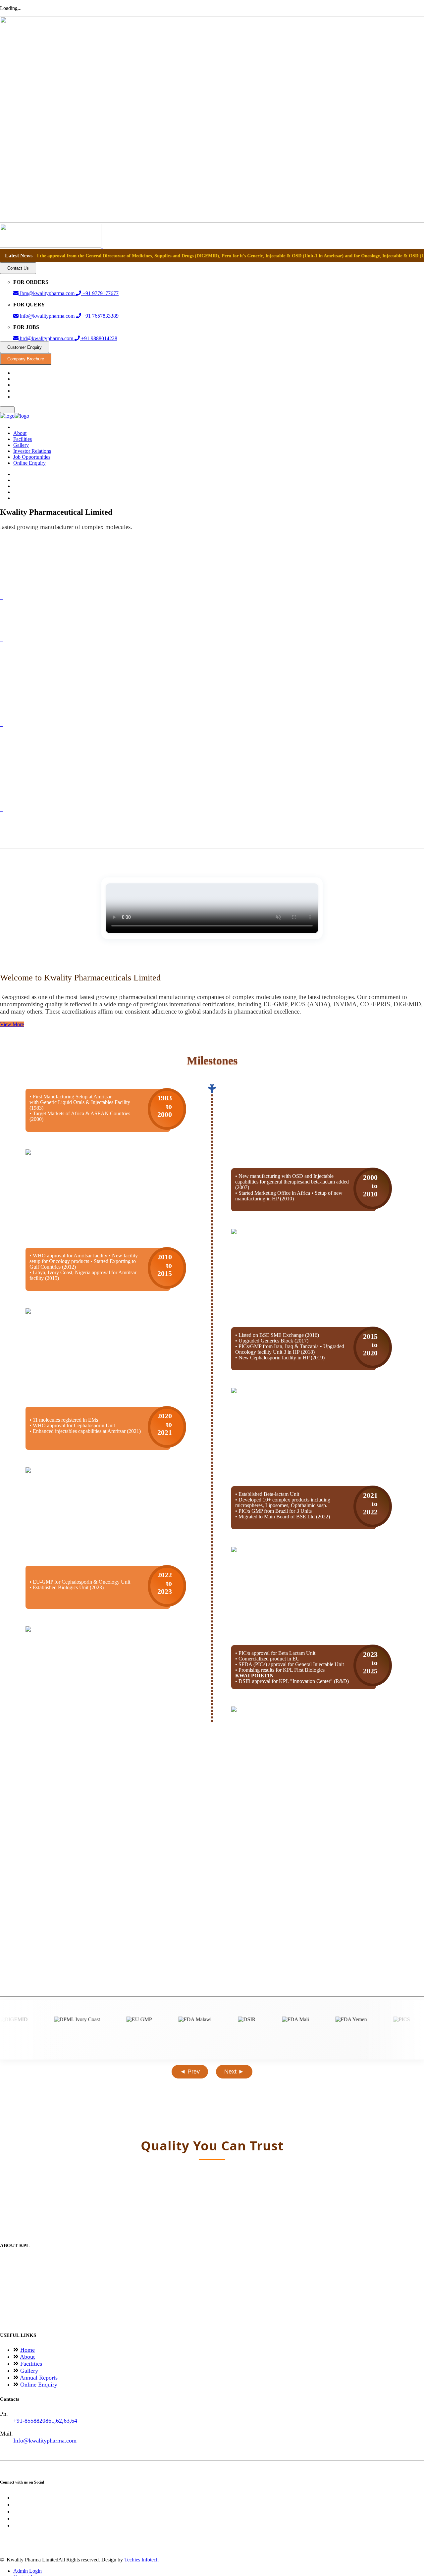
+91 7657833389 (100, 316)
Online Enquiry (29, 463)
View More (12, 1024)
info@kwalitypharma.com (47, 316)
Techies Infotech (141, 2560)
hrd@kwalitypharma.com (47, 338)
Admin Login (27, 2571)
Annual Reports (39, 2378)
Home (27, 2350)
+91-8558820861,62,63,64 (45, 2421)
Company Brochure (26, 359)
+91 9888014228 (99, 338)
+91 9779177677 (100, 293)
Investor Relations (32, 451)
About (20, 433)
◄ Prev (190, 2072)
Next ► (234, 2072)
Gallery (21, 445)
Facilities (23, 439)
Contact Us (18, 268)
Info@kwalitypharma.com (45, 2441)
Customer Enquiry (25, 347)
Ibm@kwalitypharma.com (47, 293)
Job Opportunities (32, 457)
